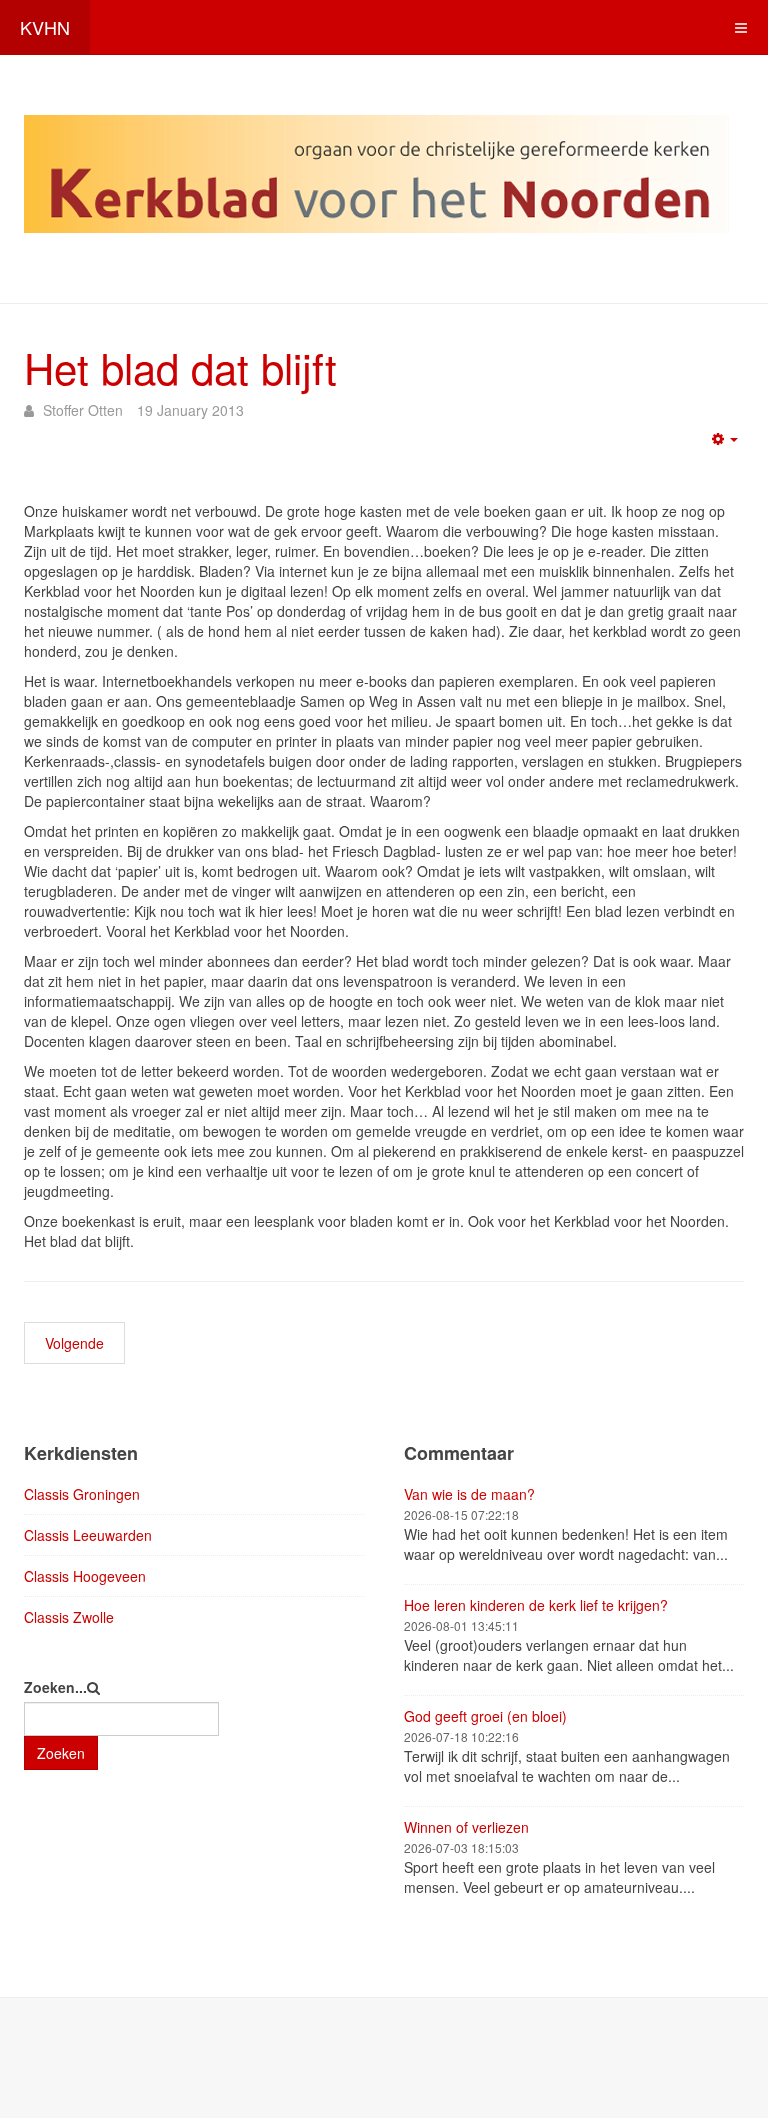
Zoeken (61, 1753)
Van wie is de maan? (469, 1494)
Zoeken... (55, 1687)
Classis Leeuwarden (88, 1535)
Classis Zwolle (69, 1617)
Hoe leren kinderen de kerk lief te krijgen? (536, 1605)
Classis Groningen (82, 1494)
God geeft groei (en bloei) (485, 1716)
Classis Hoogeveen (85, 1576)
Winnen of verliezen (466, 1827)
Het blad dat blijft (180, 367)
